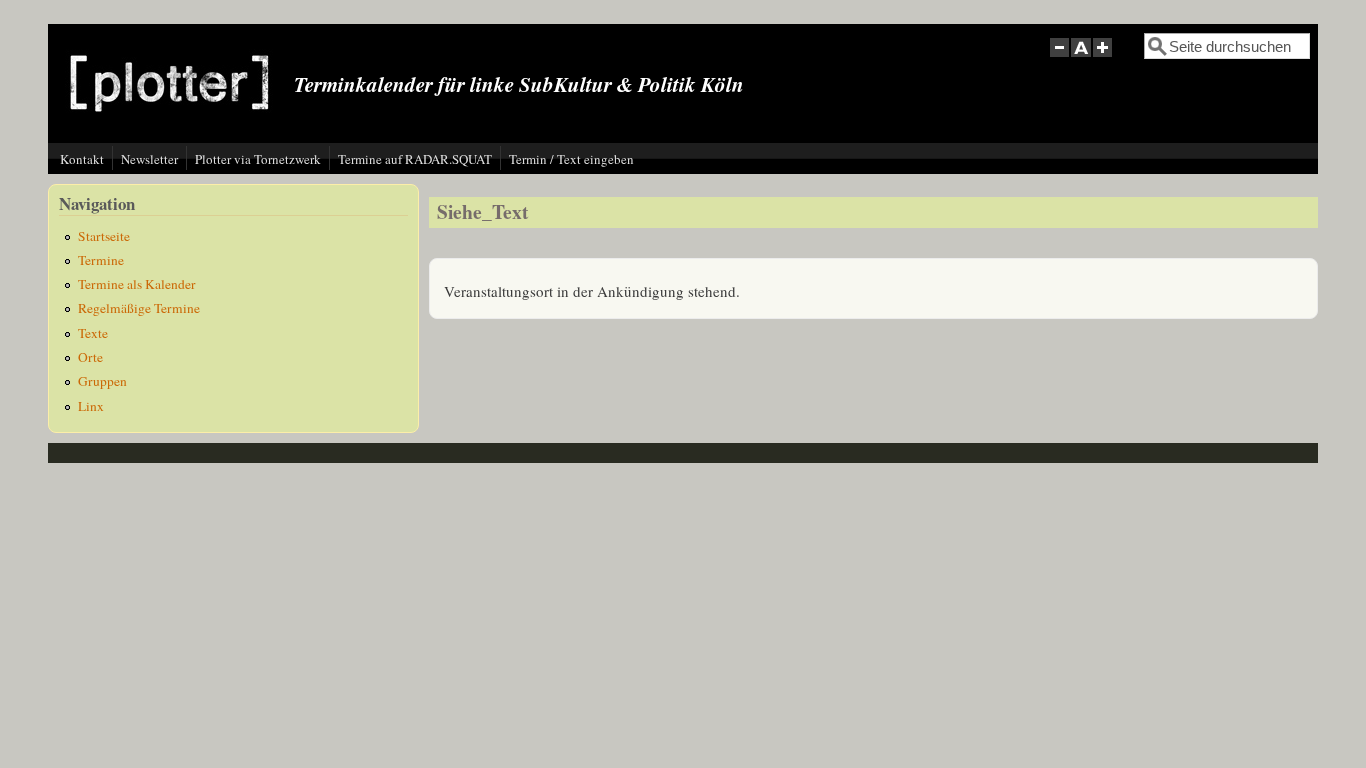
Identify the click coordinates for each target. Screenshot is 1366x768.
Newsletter (149, 159)
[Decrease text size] (1059, 58)
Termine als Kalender (137, 284)
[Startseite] (169, 127)
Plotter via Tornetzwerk (258, 159)
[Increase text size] (1104, 58)
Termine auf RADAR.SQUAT (415, 159)
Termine (101, 260)
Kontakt (82, 159)
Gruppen (102, 381)
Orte (90, 357)
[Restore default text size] (1081, 58)
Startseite (104, 236)
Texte (93, 333)
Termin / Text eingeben (571, 159)
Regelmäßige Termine (139, 308)
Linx (91, 406)
